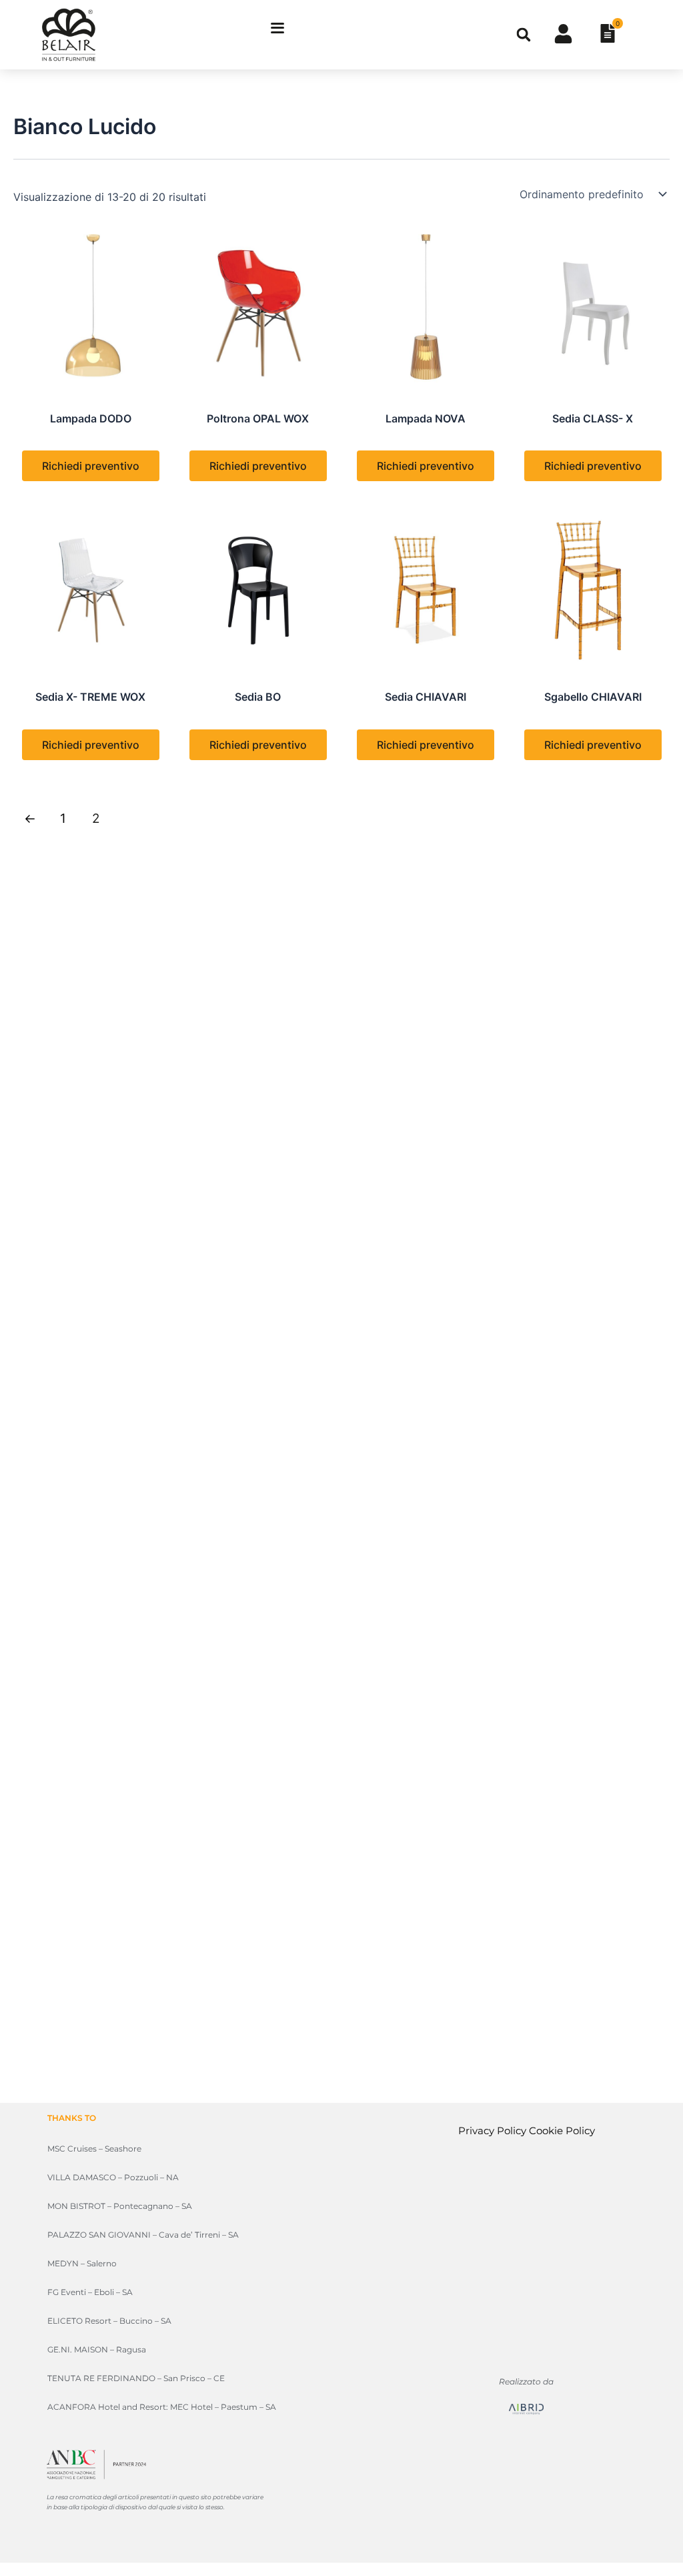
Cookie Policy (562, 2131)
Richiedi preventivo (91, 466)
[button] (524, 35)
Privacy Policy (492, 2131)
